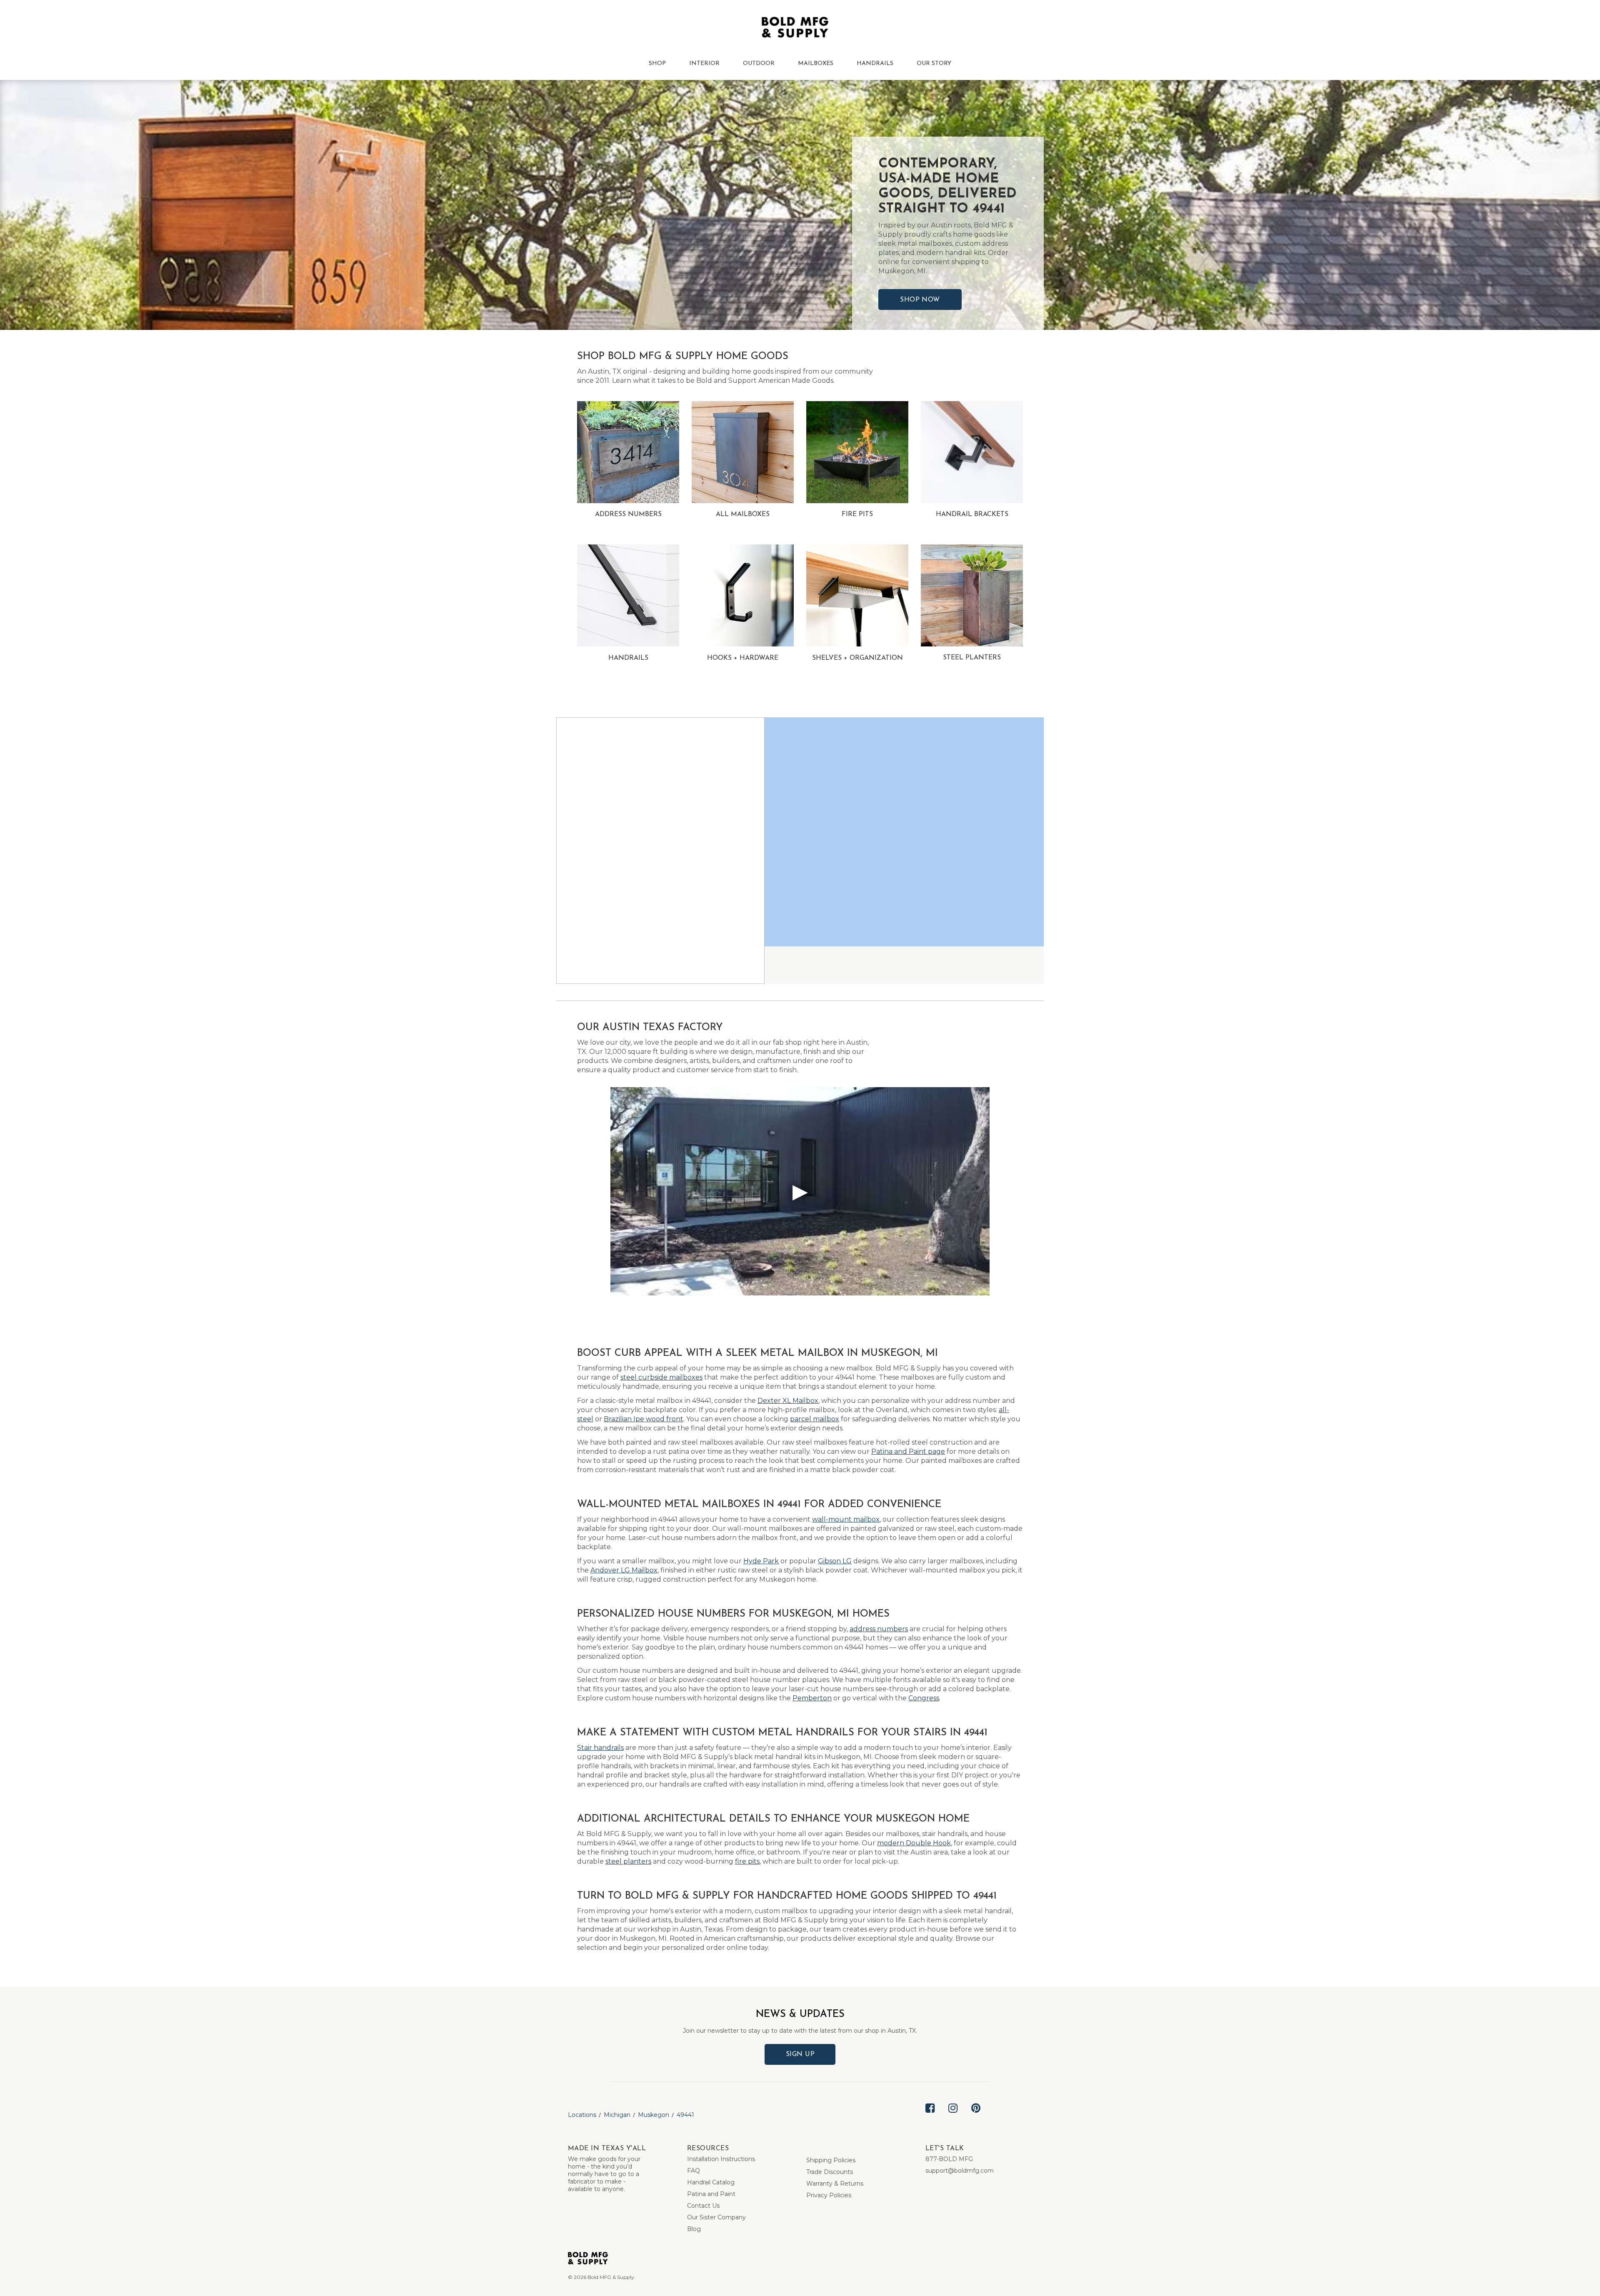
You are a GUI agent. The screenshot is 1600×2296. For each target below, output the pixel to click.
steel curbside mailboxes (661, 1377)
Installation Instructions (721, 2159)
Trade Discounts (830, 2172)
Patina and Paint (711, 2194)
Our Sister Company (716, 2217)
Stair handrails (600, 1748)
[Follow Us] (930, 2115)
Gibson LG (835, 1561)
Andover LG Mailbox (624, 1570)
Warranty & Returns (835, 2184)
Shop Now (920, 300)
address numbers (879, 1629)
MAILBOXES (816, 64)
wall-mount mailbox (846, 1519)
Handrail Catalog (711, 2182)
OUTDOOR (759, 64)
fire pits (747, 1861)
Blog (694, 2229)
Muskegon (654, 2115)
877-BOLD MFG (949, 2159)
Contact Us (703, 2206)
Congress (924, 1698)
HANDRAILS (875, 64)
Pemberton (812, 1698)
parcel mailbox (815, 1419)
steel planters (628, 1861)
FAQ (694, 2171)
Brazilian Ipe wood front (644, 1419)
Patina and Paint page (908, 1451)
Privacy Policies (829, 2195)
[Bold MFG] (795, 29)
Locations (582, 2115)
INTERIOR (704, 64)
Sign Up (800, 2054)
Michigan (617, 2115)
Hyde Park (761, 1561)
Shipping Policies (831, 2160)
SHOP (657, 64)
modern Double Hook (914, 1843)
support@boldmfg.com (960, 2171)
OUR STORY (934, 64)
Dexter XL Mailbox (788, 1401)
